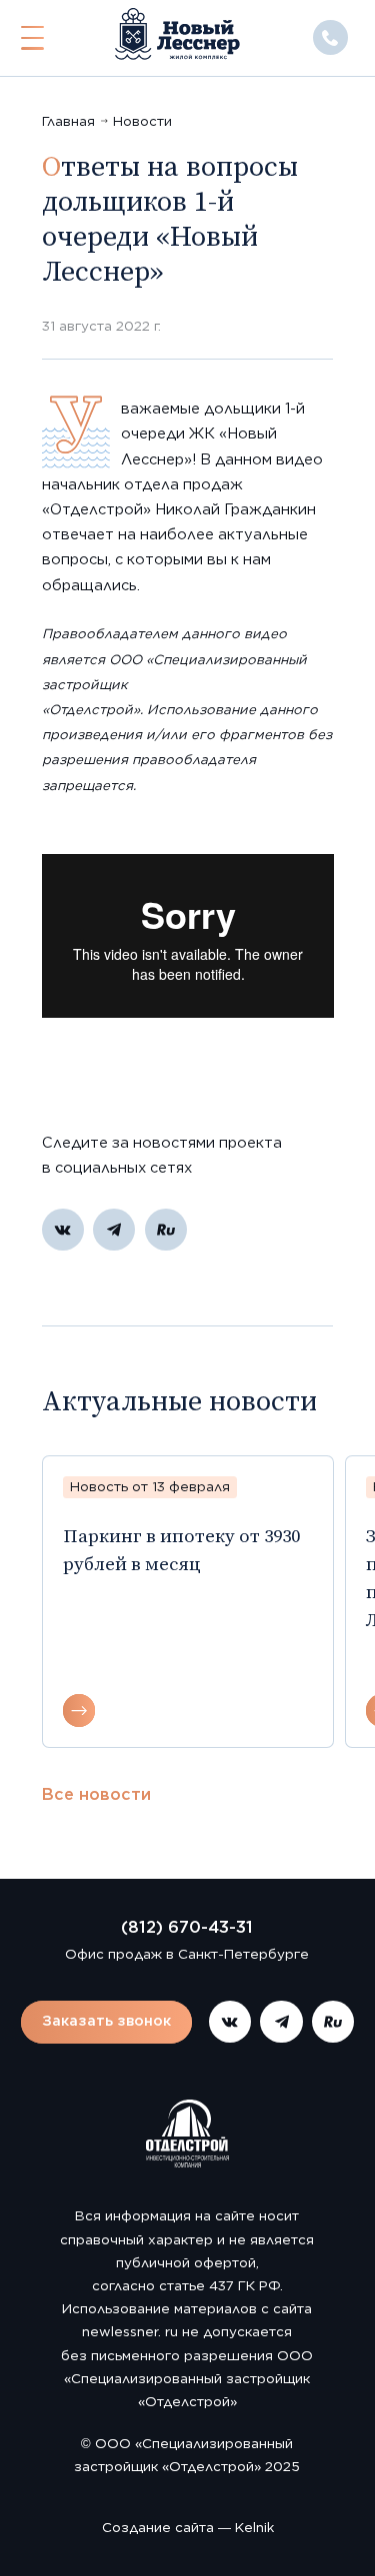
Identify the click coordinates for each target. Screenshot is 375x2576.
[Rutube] (166, 1230)
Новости (142, 121)
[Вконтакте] (63, 1230)
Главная (68, 121)
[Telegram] (114, 1230)
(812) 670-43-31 (187, 1927)
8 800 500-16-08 (330, 37)
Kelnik (254, 2527)
